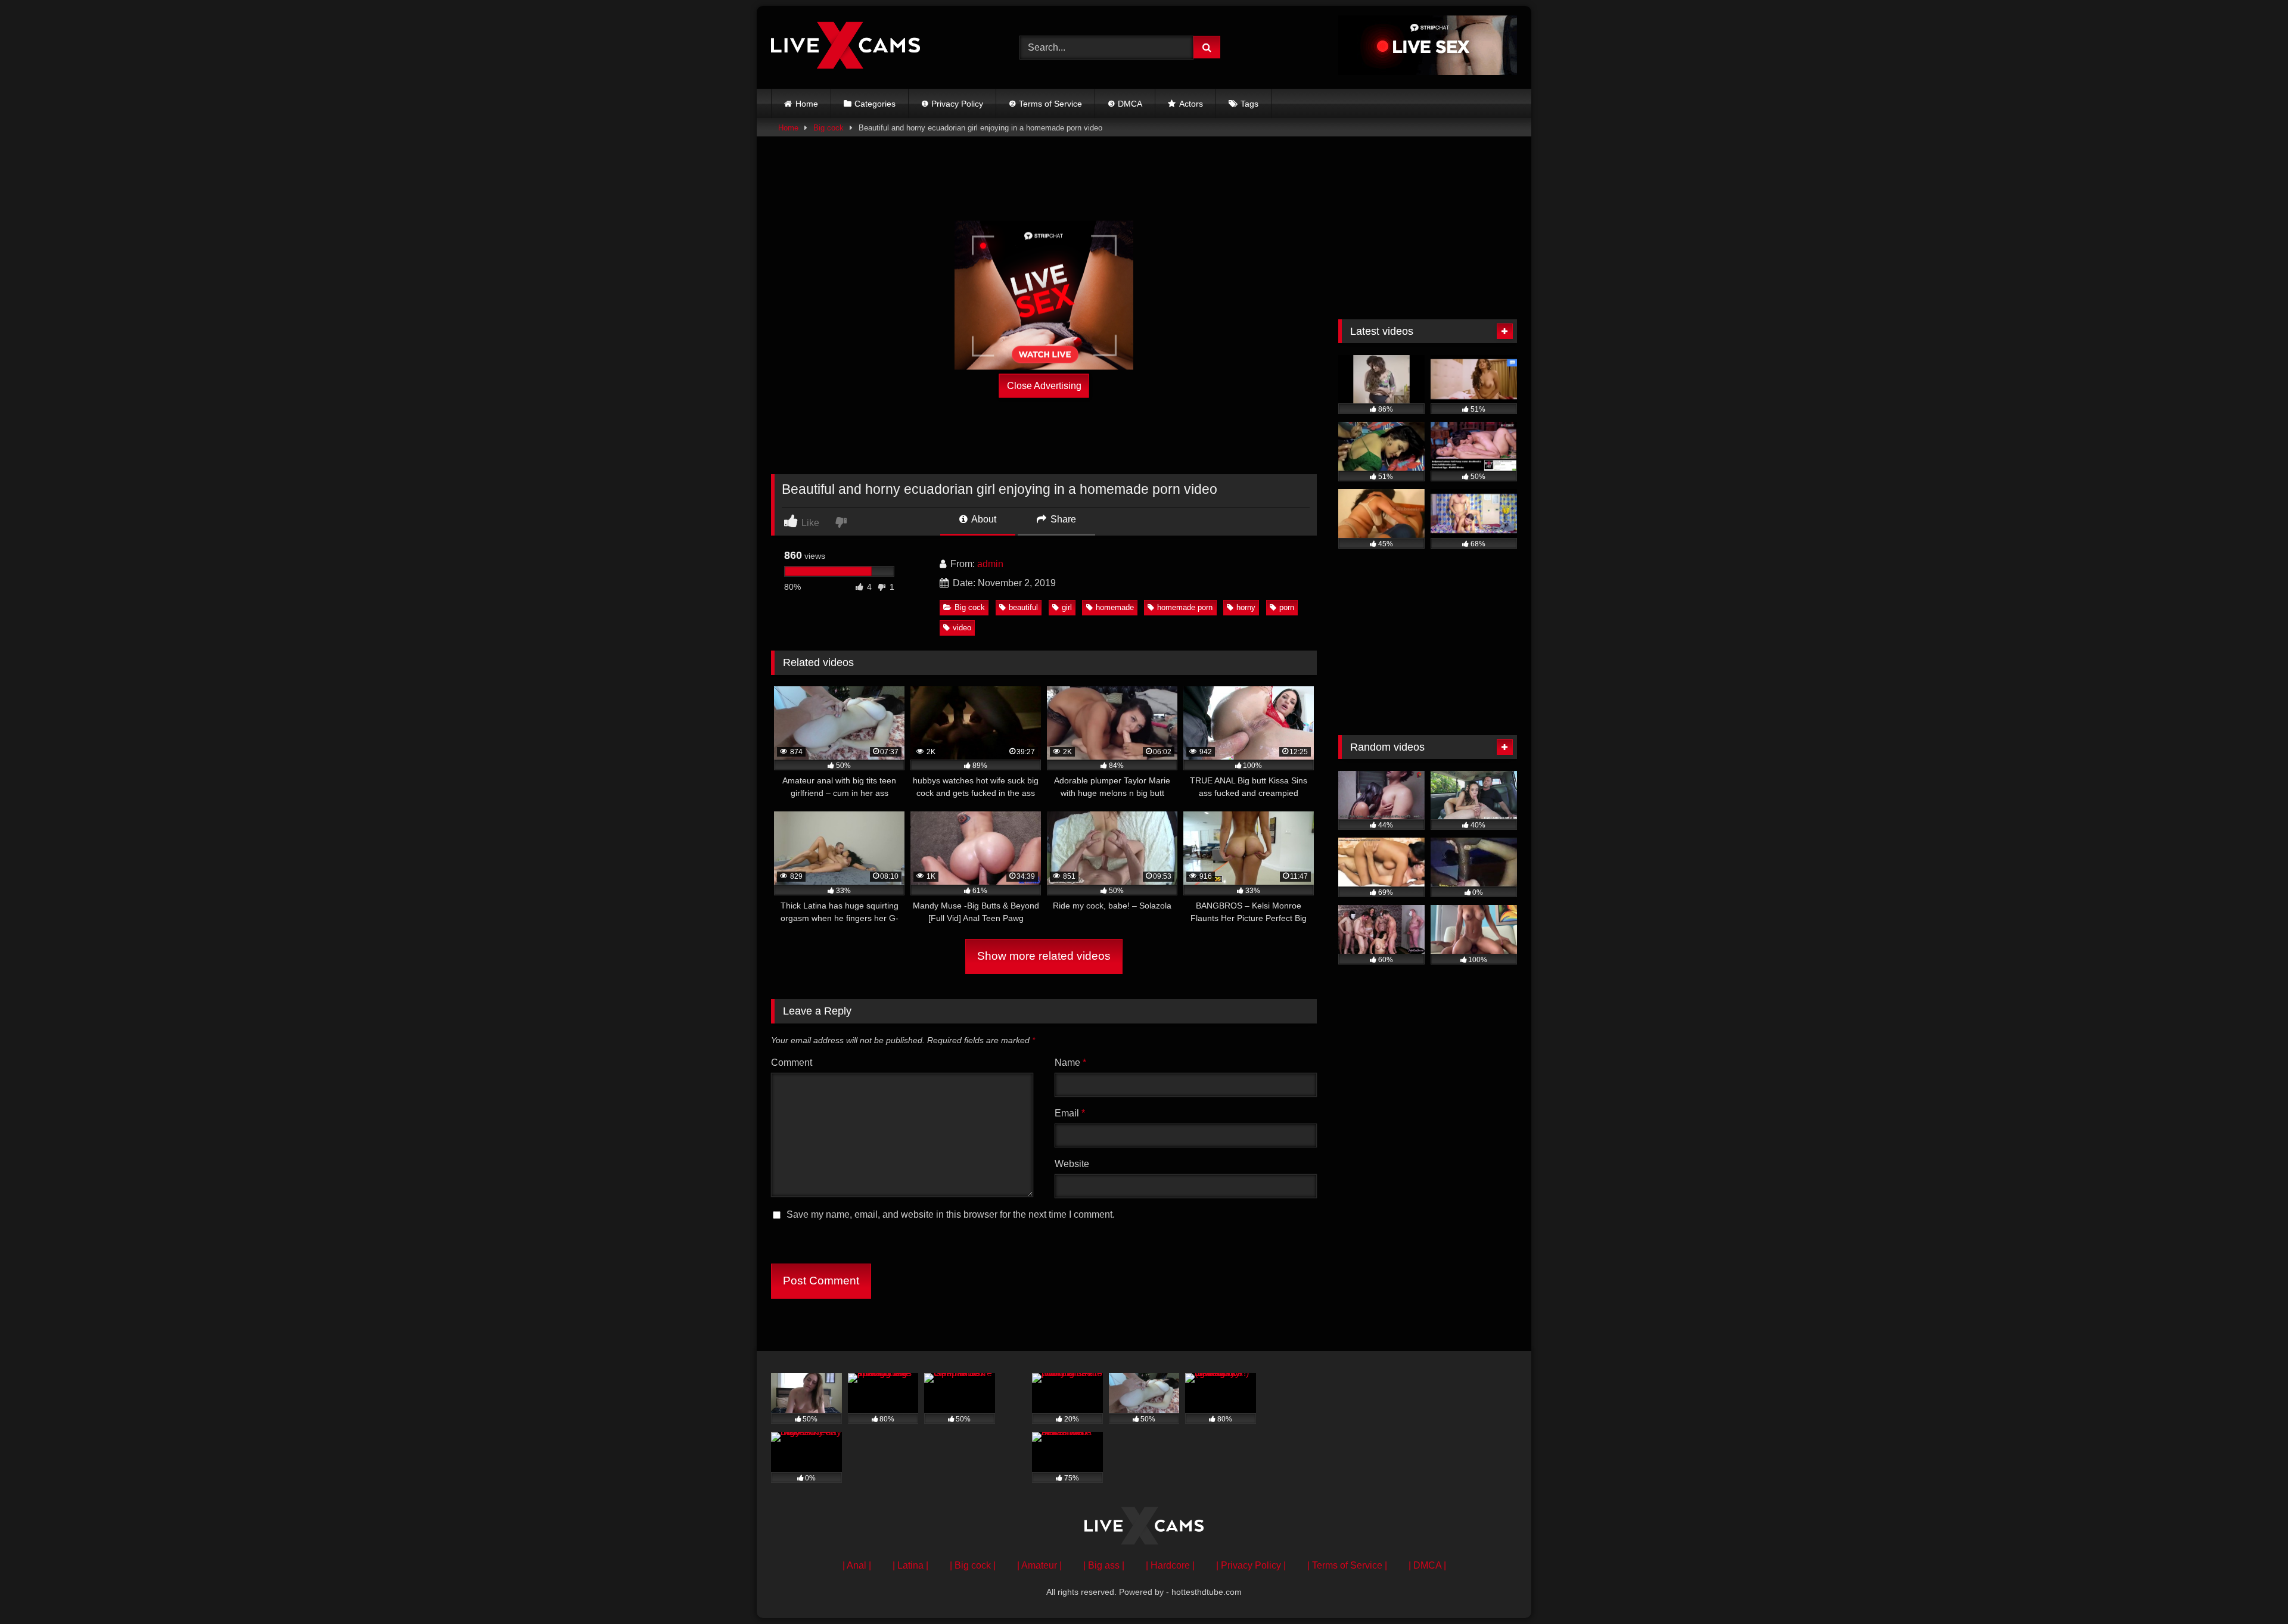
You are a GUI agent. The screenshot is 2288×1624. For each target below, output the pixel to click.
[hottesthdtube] (845, 47)
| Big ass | (1104, 1565)
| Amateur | (1039, 1565)
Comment (792, 1063)
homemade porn (1185, 607)
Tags (1249, 104)
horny (1246, 607)
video (962, 628)
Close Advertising (1044, 385)
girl (1067, 607)
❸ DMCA (1125, 104)
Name (1070, 1063)
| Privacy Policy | (1251, 1565)
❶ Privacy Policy (952, 104)
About (983, 519)
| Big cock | (973, 1565)
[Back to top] (2251, 1589)
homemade (1115, 607)
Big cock (829, 128)
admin (990, 564)
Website (1072, 1164)
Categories (875, 104)
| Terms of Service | (1347, 1565)
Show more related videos (1044, 956)
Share (1062, 519)
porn (1287, 607)
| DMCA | (1427, 1565)
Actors (1191, 104)
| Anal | (857, 1565)
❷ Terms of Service (1045, 104)
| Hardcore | (1170, 1565)
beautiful (1023, 607)
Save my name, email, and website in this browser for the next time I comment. (951, 1214)
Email (1070, 1113)
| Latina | (910, 1565)
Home (807, 104)
